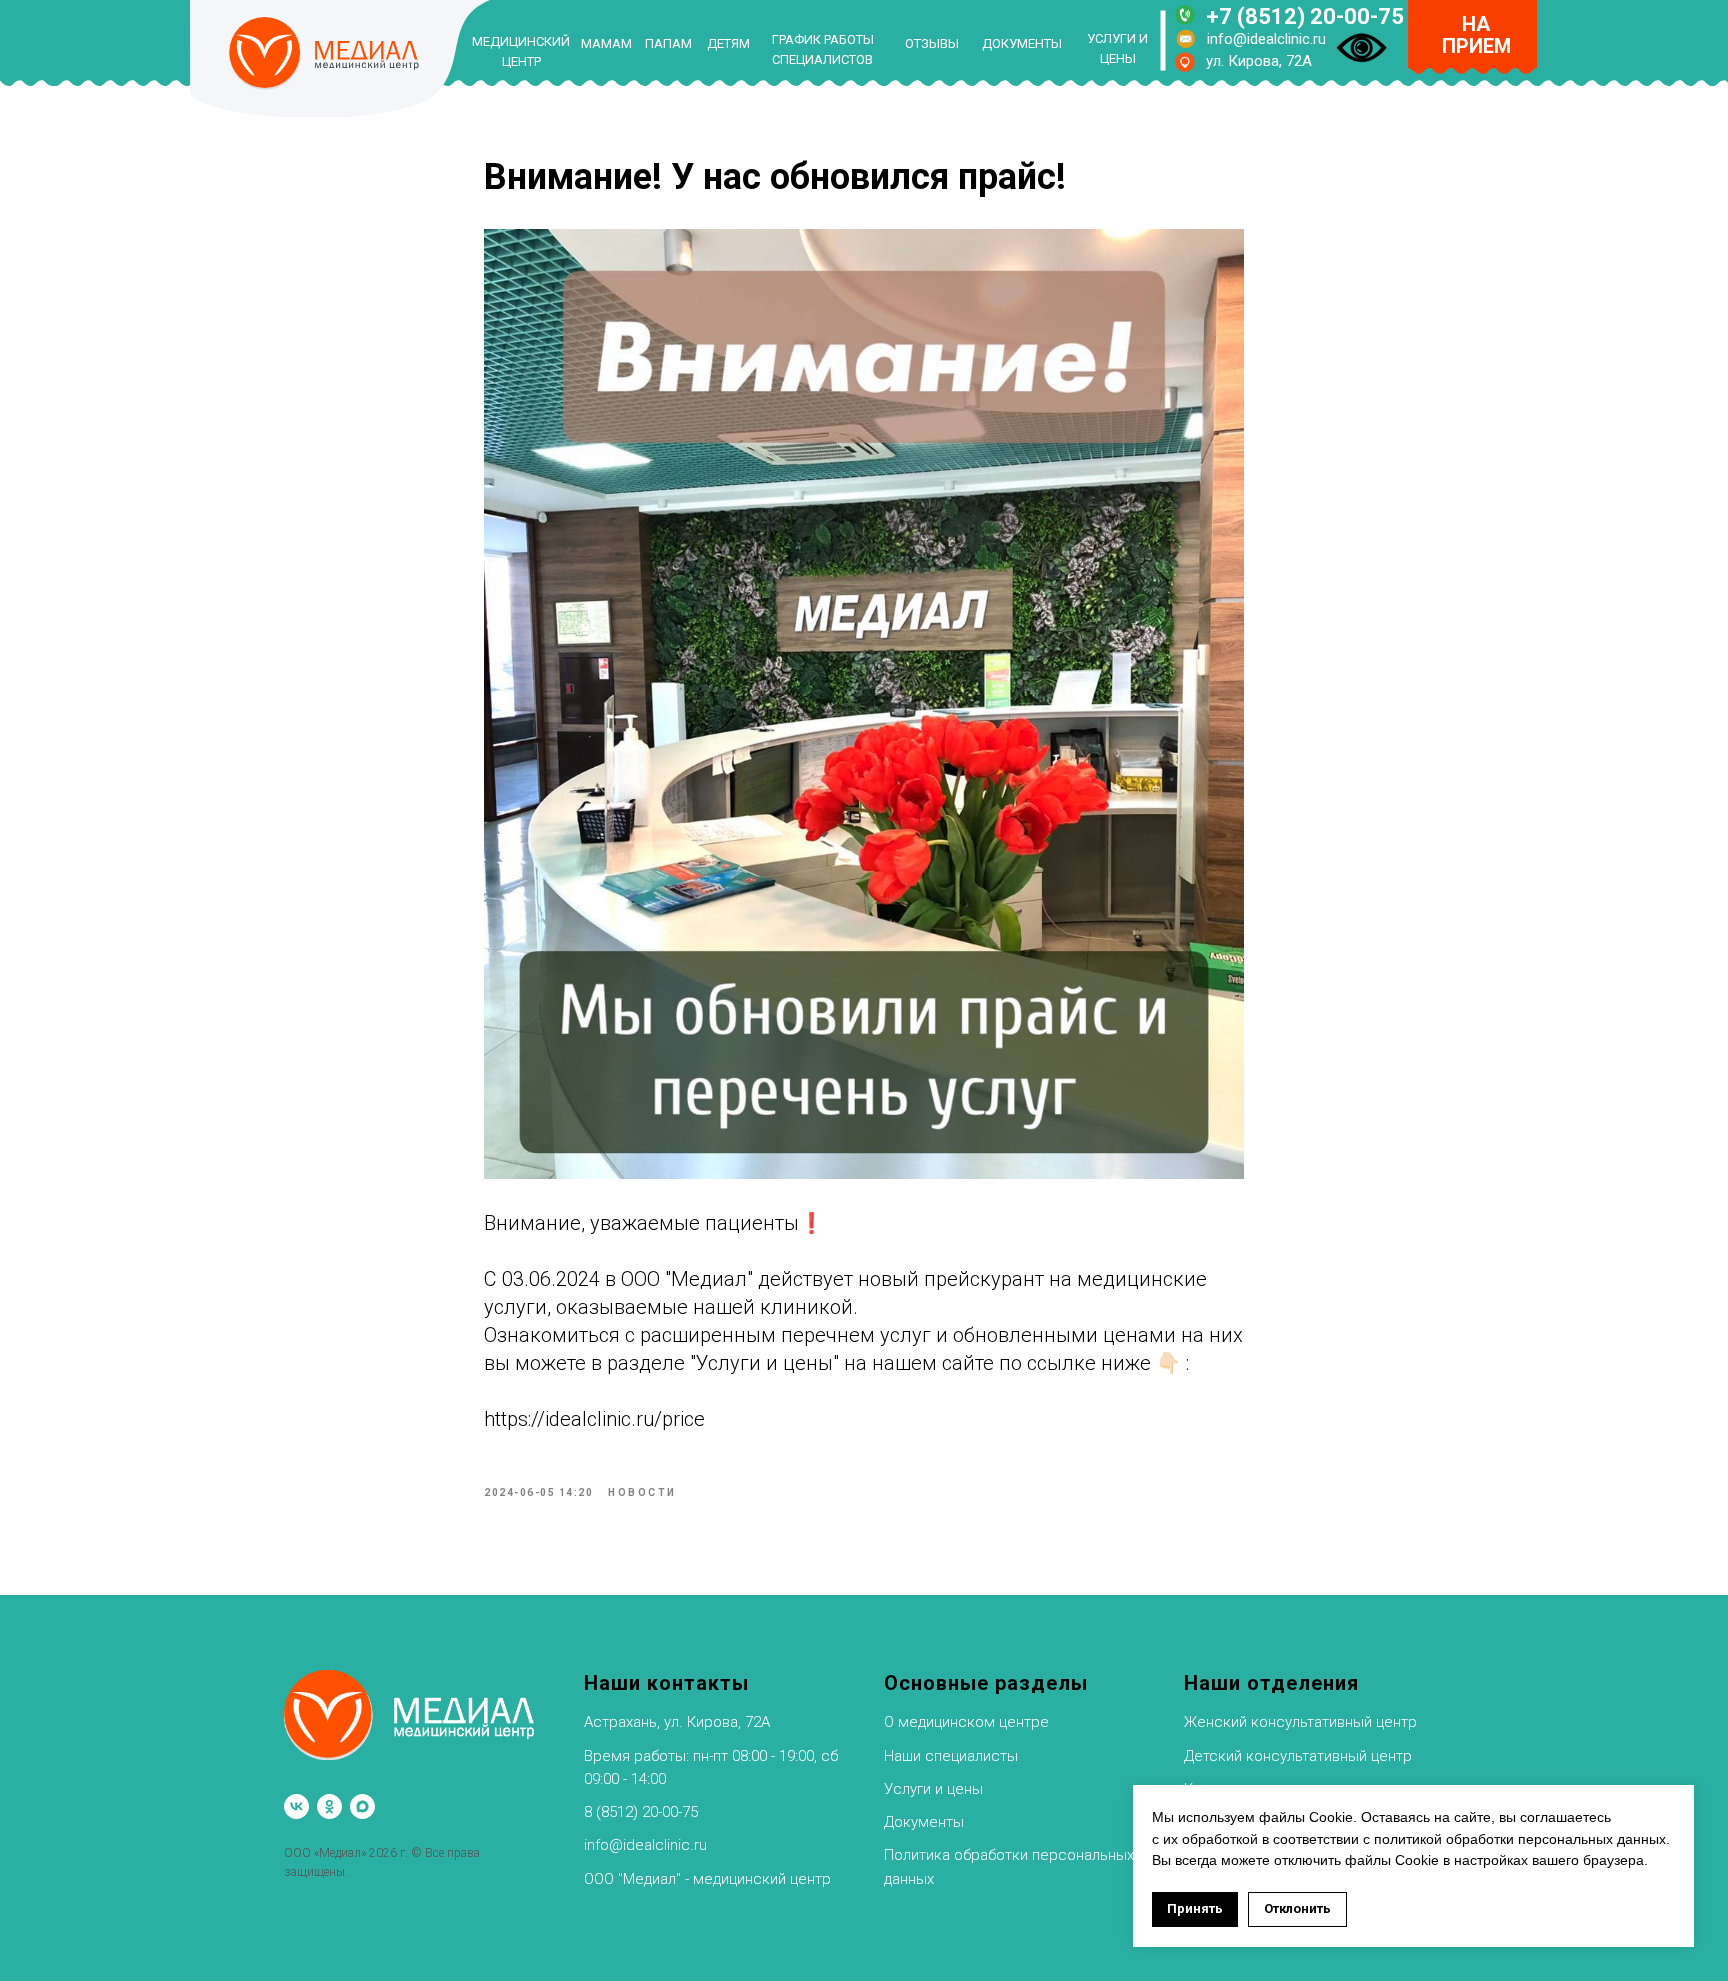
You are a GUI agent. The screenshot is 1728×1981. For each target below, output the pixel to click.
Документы (924, 1822)
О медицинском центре (966, 1722)
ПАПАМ (668, 43)
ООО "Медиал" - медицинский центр (707, 1879)
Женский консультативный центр (1300, 1722)
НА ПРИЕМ (1476, 35)
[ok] (329, 1806)
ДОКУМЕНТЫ (1022, 43)
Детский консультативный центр (1298, 1756)
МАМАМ (606, 43)
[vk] (296, 1806)
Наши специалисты (951, 1756)
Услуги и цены (933, 1789)
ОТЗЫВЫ (932, 43)
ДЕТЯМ (728, 43)
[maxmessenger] (362, 1806)
